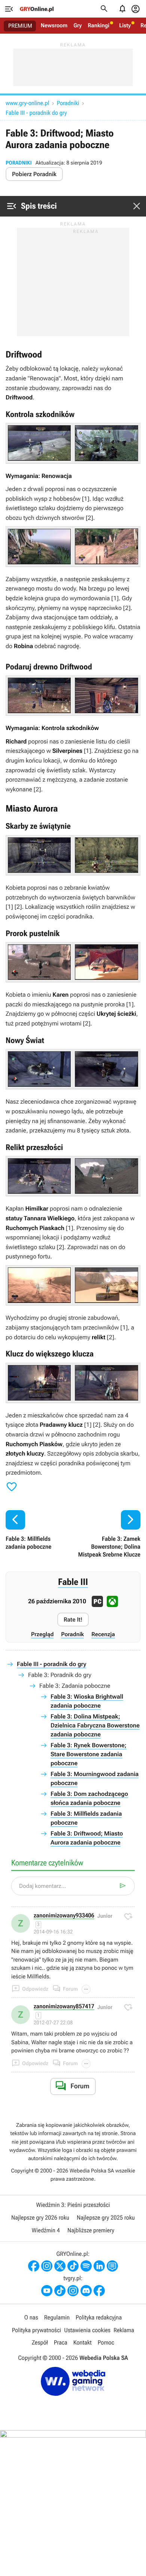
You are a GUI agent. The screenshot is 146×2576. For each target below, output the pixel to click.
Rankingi (98, 25)
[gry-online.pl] (37, 9)
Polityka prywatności (37, 2330)
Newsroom (54, 25)
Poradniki (68, 103)
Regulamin (57, 2317)
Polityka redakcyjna (99, 2317)
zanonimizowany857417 (64, 2007)
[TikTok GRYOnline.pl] (73, 2266)
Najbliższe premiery (91, 2230)
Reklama (124, 2330)
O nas (31, 2317)
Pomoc (106, 2342)
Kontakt (83, 2342)
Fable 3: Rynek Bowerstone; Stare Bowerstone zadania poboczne (89, 1754)
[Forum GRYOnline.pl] (112, 2266)
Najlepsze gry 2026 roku (40, 2218)
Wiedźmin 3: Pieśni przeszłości (73, 2205)
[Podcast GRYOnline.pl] (86, 2266)
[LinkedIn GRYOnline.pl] (99, 2266)
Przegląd (42, 1634)
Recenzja (103, 1634)
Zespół (40, 2342)
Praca (61, 2342)
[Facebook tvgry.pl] (99, 2291)
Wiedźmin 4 (46, 2230)
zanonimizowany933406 (64, 1916)
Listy (125, 25)
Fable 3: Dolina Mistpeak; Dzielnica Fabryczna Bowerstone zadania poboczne (95, 1725)
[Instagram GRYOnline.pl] (47, 2266)
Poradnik (72, 1634)
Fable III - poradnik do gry (36, 113)
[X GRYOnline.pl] (60, 2266)
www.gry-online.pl (27, 103)
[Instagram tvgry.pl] (73, 2291)
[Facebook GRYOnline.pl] (34, 2266)
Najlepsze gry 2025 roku (106, 2218)
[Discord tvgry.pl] (86, 2291)
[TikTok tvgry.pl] (60, 2291)
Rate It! (73, 1620)
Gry (77, 25)
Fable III (73, 1582)
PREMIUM (20, 26)
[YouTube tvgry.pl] (47, 2291)
